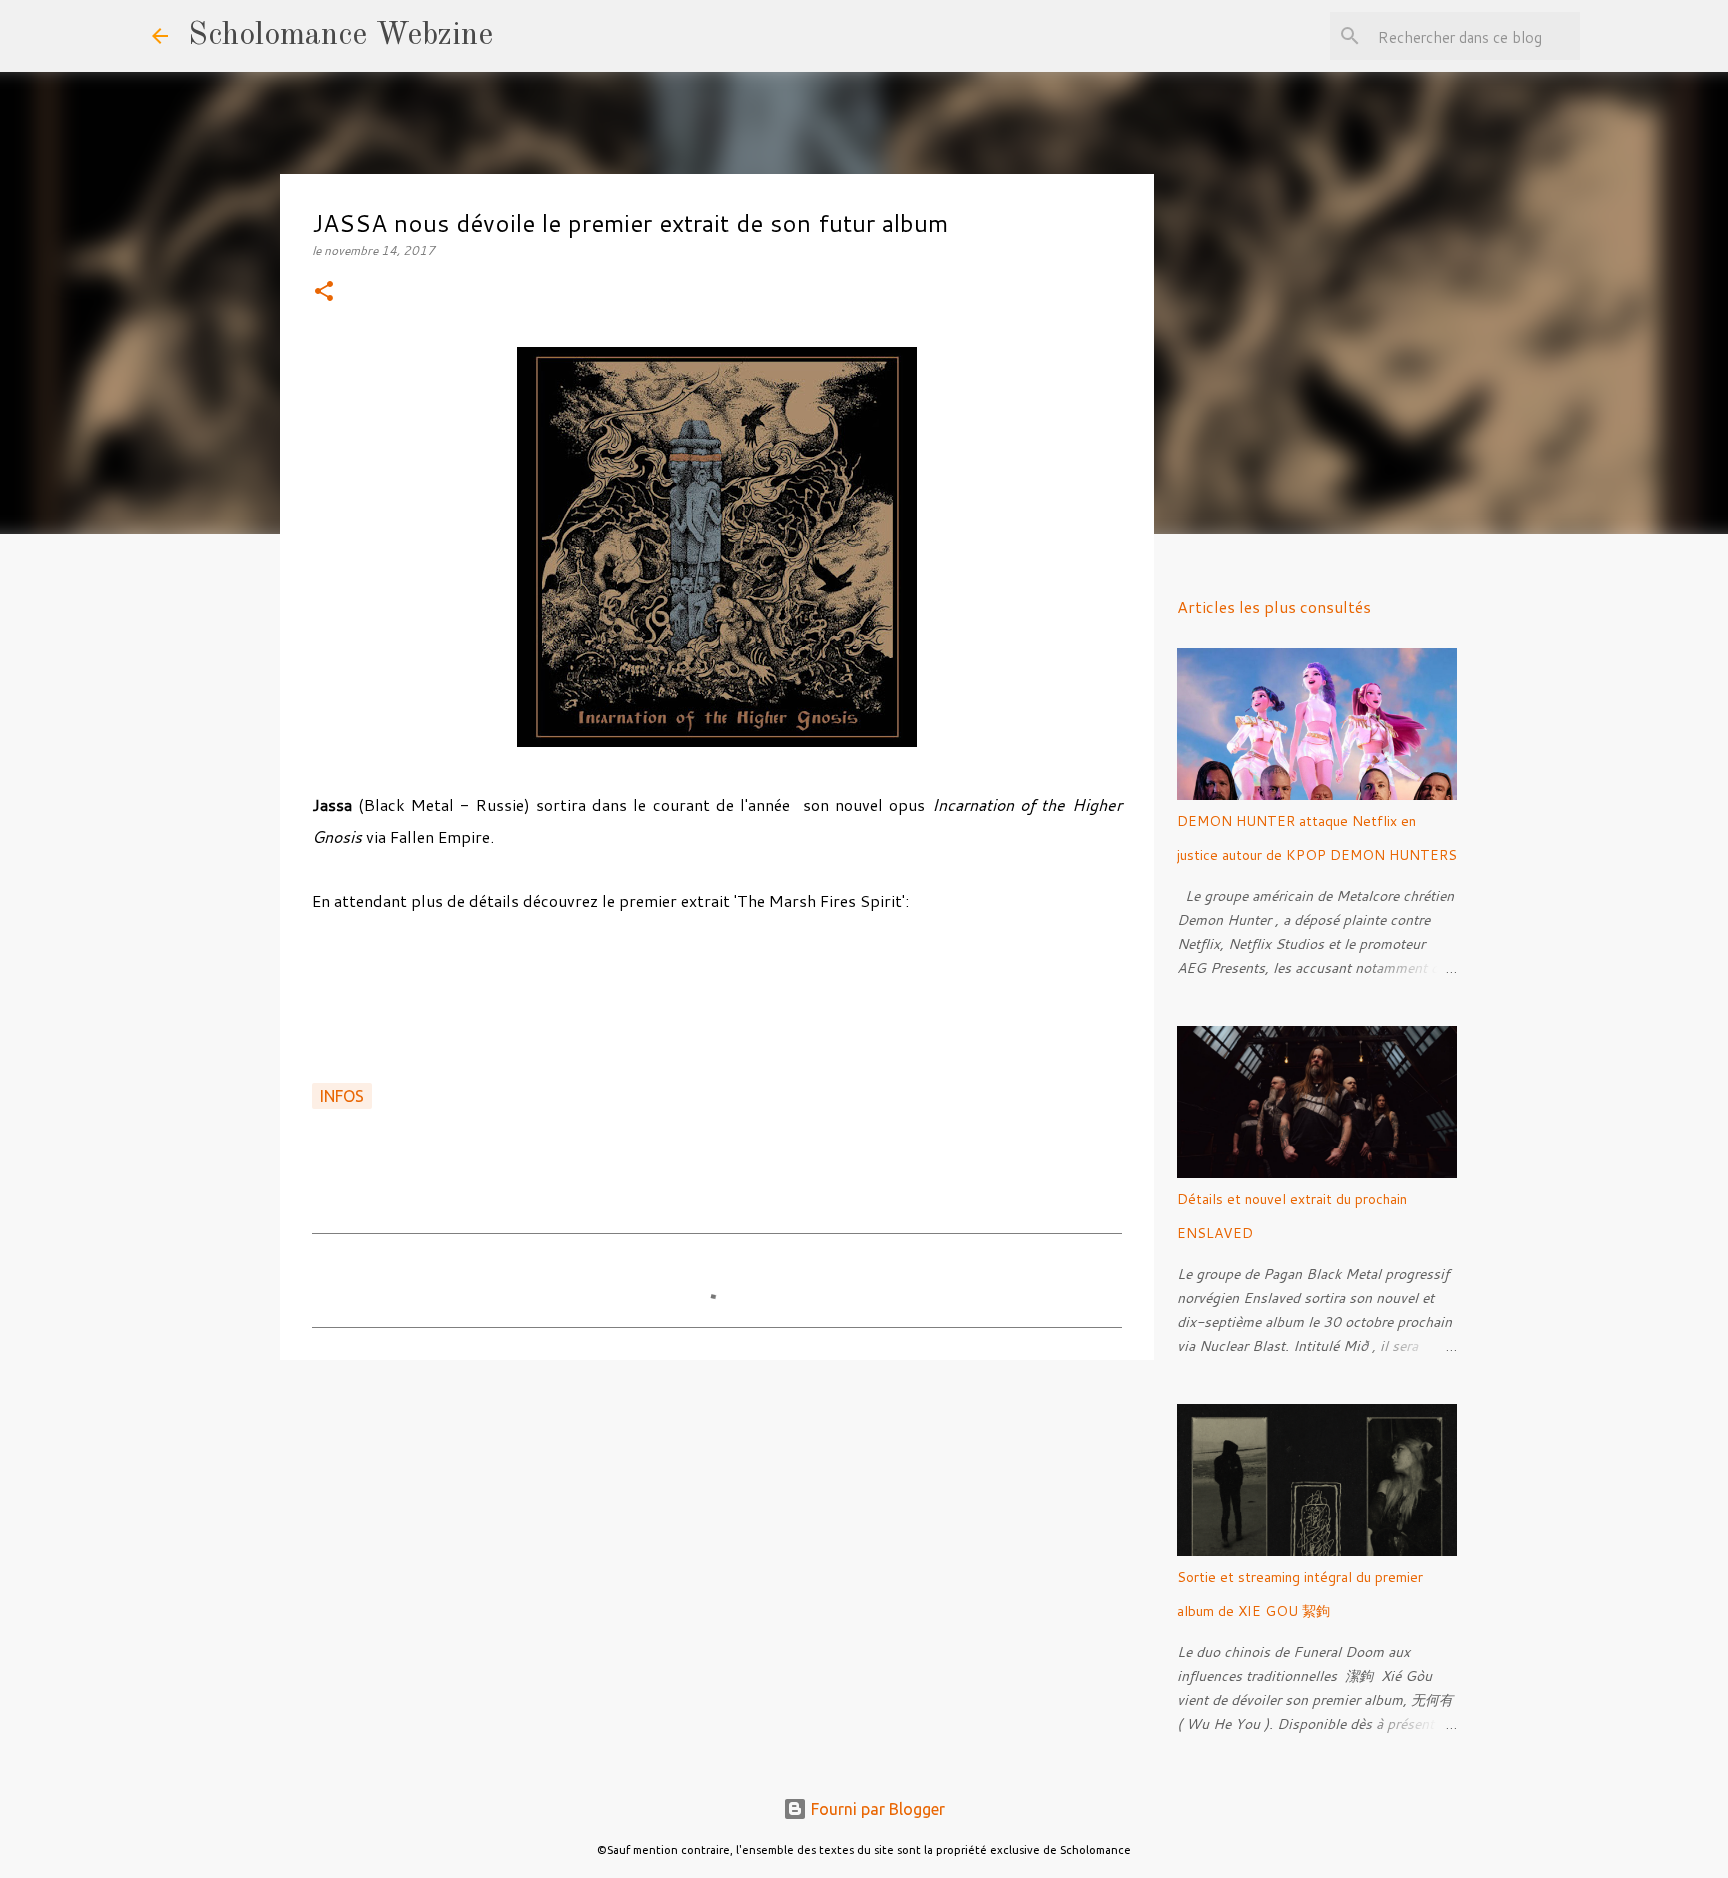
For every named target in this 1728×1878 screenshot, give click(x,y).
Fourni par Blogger (876, 1809)
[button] (324, 292)
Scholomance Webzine (340, 36)
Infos (342, 1096)
